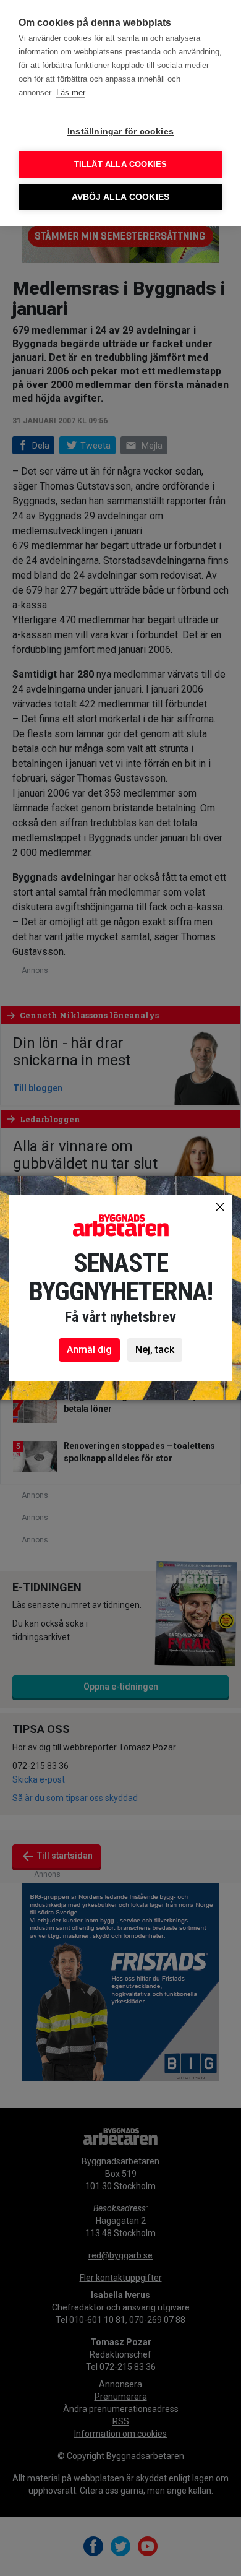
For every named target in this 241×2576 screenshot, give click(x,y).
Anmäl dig (89, 1350)
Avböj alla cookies (121, 197)
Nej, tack (155, 1350)
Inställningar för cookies (120, 132)
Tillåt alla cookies (121, 164)
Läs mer (71, 93)
